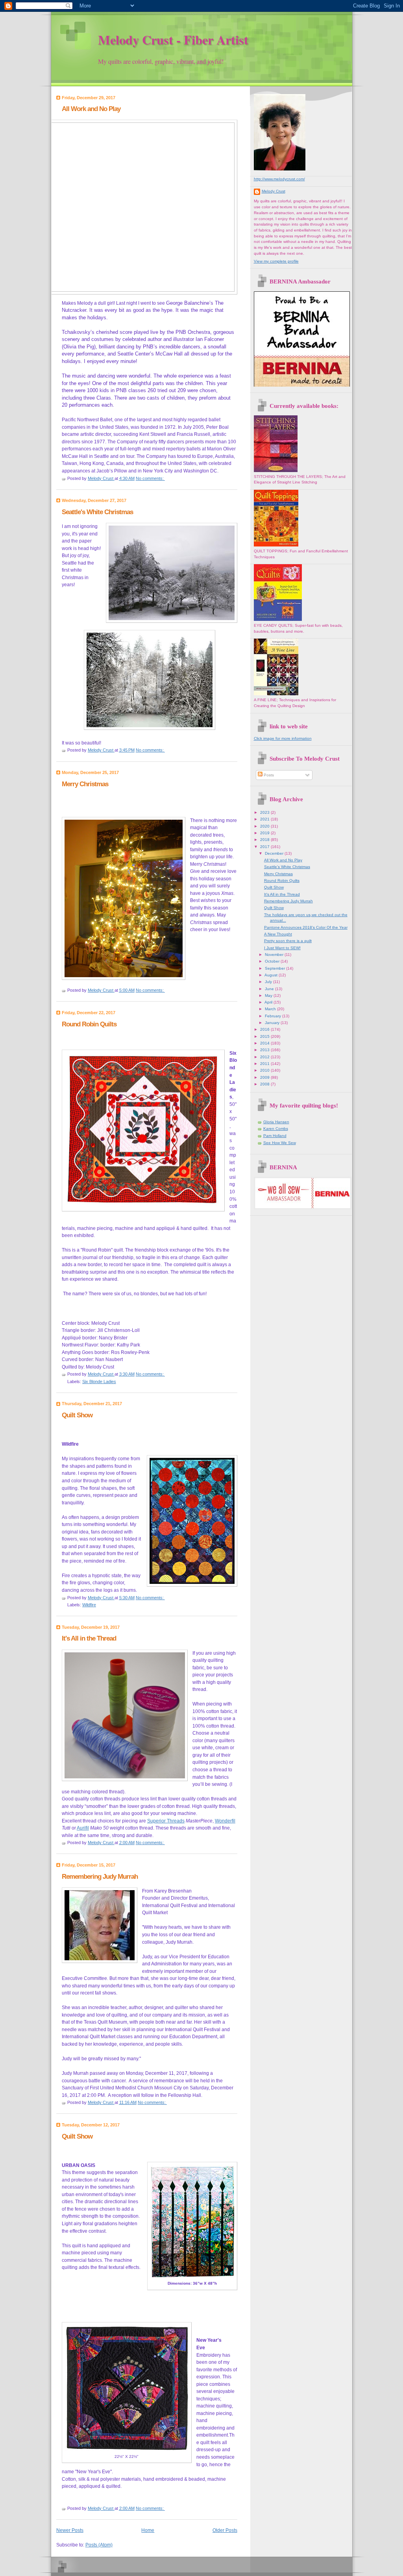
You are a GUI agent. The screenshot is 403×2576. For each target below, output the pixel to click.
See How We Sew (280, 1143)
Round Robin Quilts (89, 1024)
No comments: (150, 478)
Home (148, 2530)
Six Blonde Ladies (99, 1382)
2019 (265, 833)
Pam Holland (275, 1136)
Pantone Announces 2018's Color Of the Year (306, 927)
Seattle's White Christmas (97, 512)
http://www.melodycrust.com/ (279, 179)
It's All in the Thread (89, 1638)
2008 (265, 1084)
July (269, 982)
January (273, 1023)
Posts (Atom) (99, 2545)
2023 (265, 812)
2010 (265, 1070)
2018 (265, 840)
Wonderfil (225, 1821)
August (272, 975)
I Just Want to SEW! (282, 948)
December (275, 853)
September (275, 968)
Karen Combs (276, 1129)
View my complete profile (276, 261)
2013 (265, 1050)
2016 (265, 1029)
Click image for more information (283, 738)
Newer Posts (70, 2530)
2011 (265, 1064)
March (271, 1009)
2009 (265, 1077)
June (270, 989)
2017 (265, 847)
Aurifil (83, 1828)
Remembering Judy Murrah (100, 1876)
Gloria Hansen (276, 1122)
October (273, 961)
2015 (265, 1036)
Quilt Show (77, 1415)
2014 (265, 1043)
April (269, 1002)
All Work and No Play (91, 109)
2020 (265, 826)
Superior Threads (166, 1821)
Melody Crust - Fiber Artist (173, 40)
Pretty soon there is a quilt (288, 941)
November (275, 955)
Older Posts (225, 2530)
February (274, 1016)
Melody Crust (274, 191)
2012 (265, 1057)
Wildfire (89, 1605)
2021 (265, 819)
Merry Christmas (85, 784)
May (269, 995)
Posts (268, 775)
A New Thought (278, 934)
